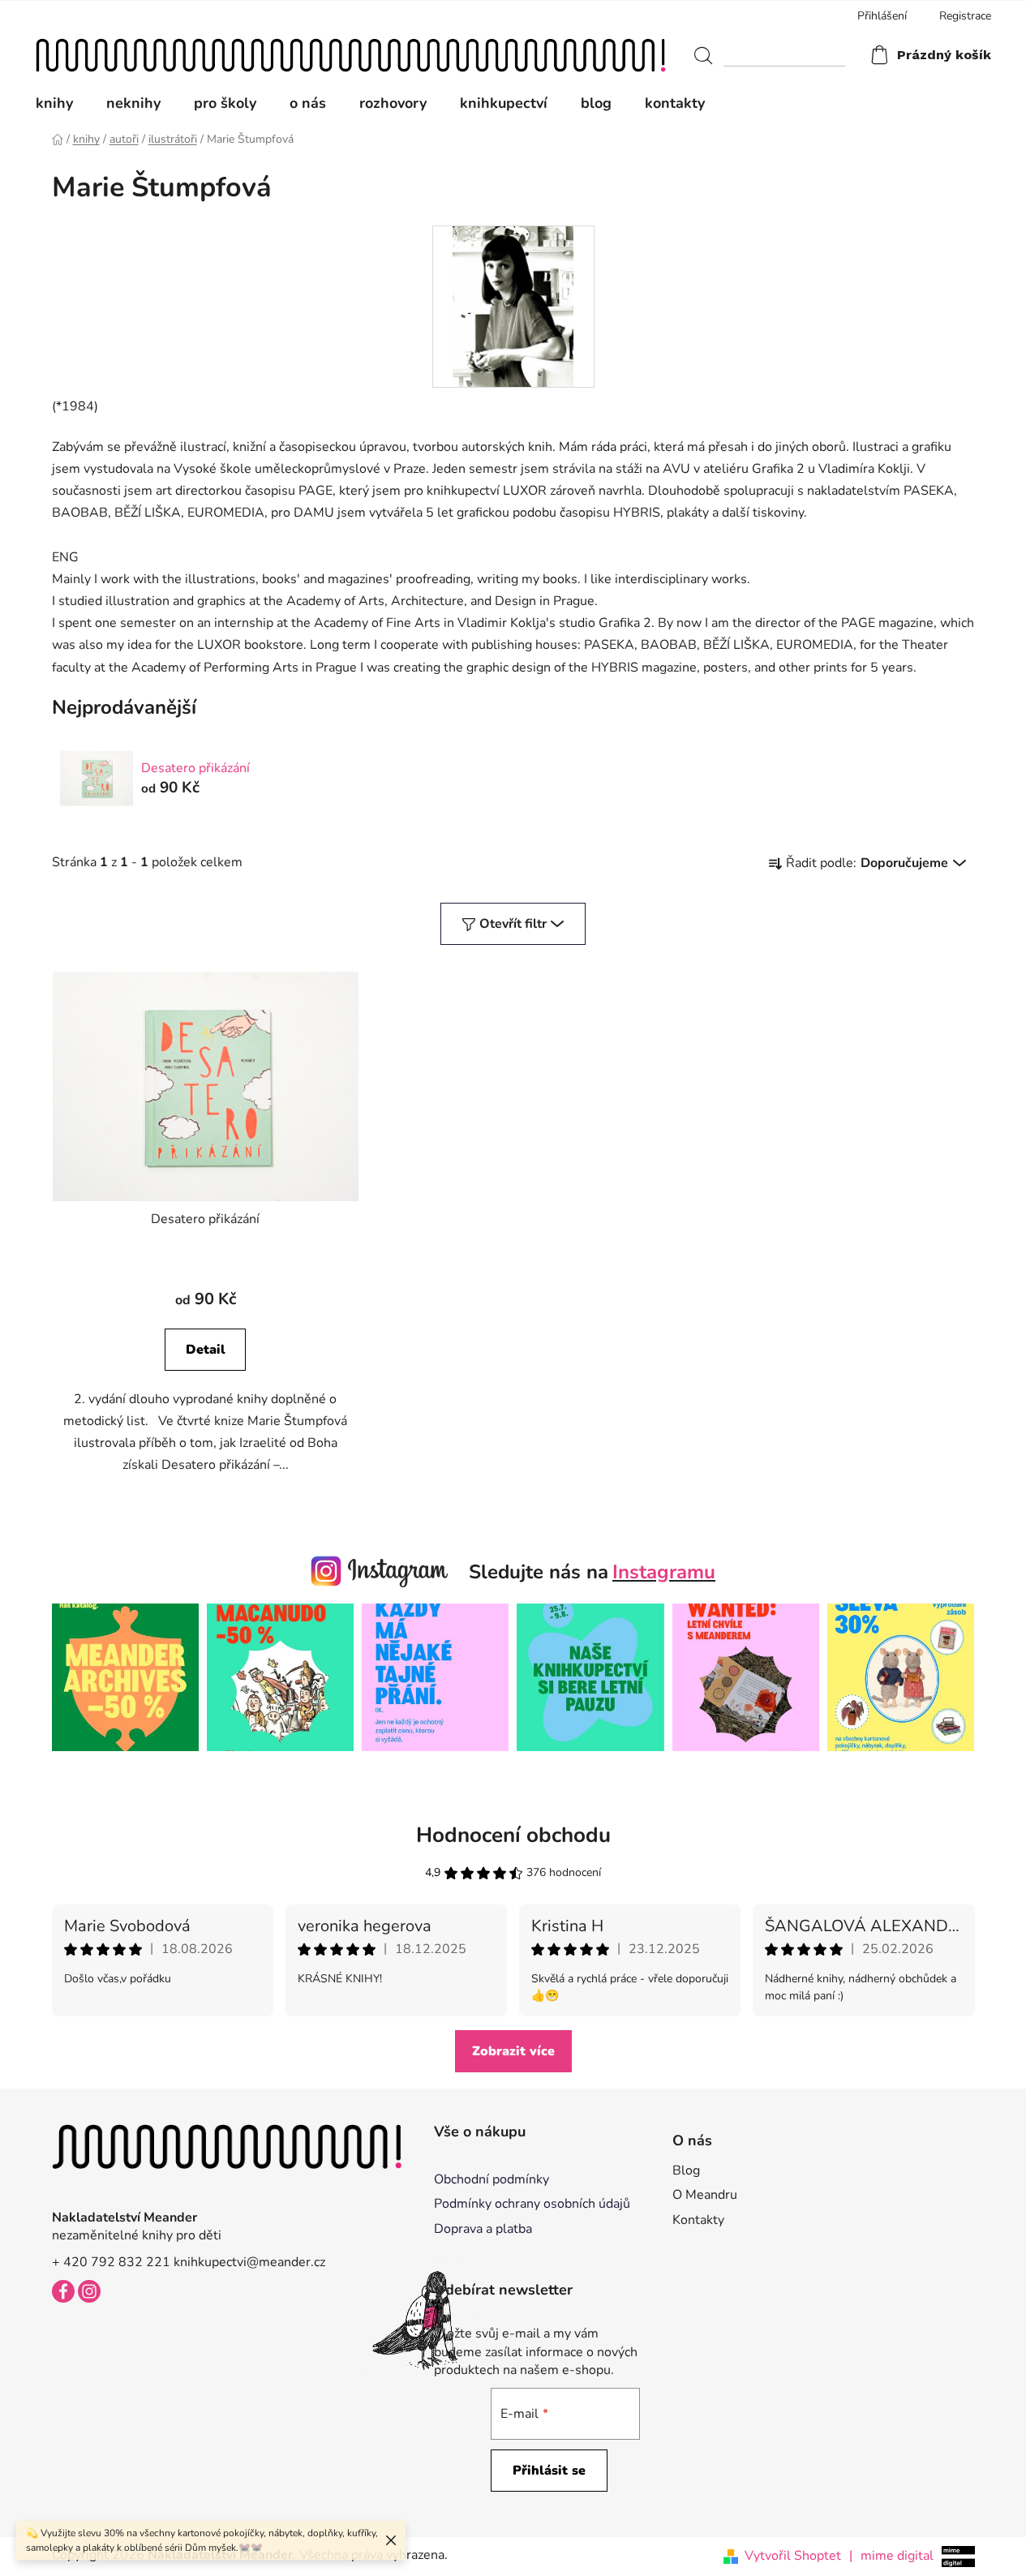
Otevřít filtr (513, 924)
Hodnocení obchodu (513, 1835)
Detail (206, 1350)
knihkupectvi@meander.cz (249, 2262)
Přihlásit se (549, 2471)
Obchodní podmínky (492, 2179)
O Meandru (705, 2195)
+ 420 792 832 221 (111, 2262)
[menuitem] (62, 103)
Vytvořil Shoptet (793, 2556)
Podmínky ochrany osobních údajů (532, 2204)
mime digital (891, 2556)
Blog (686, 2170)
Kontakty (698, 2220)
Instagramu (664, 1572)
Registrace (965, 16)
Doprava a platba (483, 2229)
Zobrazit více (513, 2051)
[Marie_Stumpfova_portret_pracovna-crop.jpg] (513, 306)
